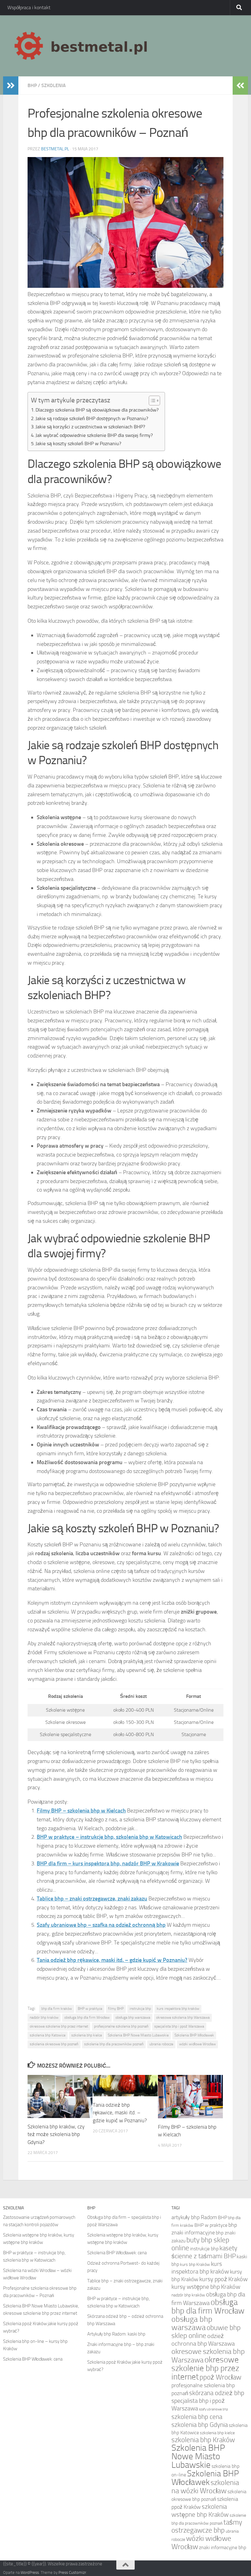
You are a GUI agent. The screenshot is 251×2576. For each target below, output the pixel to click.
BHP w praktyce (90, 2009)
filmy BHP (116, 2009)
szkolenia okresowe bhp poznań (54, 2044)
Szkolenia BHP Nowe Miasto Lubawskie (138, 2035)
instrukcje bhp (140, 2009)
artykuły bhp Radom (194, 2217)
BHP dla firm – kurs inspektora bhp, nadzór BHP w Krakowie (108, 1863)
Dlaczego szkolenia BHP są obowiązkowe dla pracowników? (97, 410)
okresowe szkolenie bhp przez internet (59, 2026)
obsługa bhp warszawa (133, 2017)
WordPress (30, 2572)
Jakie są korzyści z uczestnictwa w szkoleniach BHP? (90, 427)
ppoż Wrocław (220, 2377)
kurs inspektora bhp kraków (178, 2009)
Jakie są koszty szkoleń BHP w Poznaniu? (78, 443)
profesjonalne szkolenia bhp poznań (121, 2026)
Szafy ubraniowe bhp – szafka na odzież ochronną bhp (101, 1925)
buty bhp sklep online (200, 2244)
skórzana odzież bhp (217, 2393)
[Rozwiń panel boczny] (11, 86)
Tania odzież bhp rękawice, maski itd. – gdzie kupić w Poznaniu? (112, 1960)
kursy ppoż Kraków (223, 2279)
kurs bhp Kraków (195, 2264)
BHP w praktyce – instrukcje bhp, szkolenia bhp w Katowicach (109, 1837)
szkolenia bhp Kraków (203, 2440)
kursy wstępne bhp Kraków (206, 2287)
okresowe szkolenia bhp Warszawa (183, 2017)
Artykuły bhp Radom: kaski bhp (116, 2334)
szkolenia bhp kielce (87, 2035)
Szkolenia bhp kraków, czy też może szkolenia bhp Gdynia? (56, 2134)
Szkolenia (54, 85)
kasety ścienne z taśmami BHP (204, 2252)
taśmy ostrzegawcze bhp (207, 2526)
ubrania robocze (161, 2044)
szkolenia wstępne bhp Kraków (200, 2510)
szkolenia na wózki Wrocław (205, 2487)
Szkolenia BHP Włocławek (194, 2035)
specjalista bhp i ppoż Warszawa (179, 2026)
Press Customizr (72, 2572)
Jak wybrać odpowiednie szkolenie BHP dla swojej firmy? (94, 435)
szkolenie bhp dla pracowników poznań (114, 2044)
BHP (32, 85)
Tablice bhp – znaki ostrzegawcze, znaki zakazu (92, 1899)
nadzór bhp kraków (44, 2017)
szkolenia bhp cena (197, 2417)
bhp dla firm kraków (57, 2009)
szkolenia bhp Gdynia (200, 2425)
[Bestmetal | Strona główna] (81, 46)
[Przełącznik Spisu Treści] (151, 401)
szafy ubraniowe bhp (214, 2409)
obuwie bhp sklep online (206, 2332)
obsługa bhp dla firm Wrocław (87, 2017)
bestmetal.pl (55, 149)
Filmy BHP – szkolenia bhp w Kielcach (81, 1811)
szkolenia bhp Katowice (48, 2035)
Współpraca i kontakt (29, 7)
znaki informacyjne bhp (223, 2547)
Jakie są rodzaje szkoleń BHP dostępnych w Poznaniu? (92, 418)
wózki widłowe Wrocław (197, 2044)
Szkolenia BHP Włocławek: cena (33, 2359)
